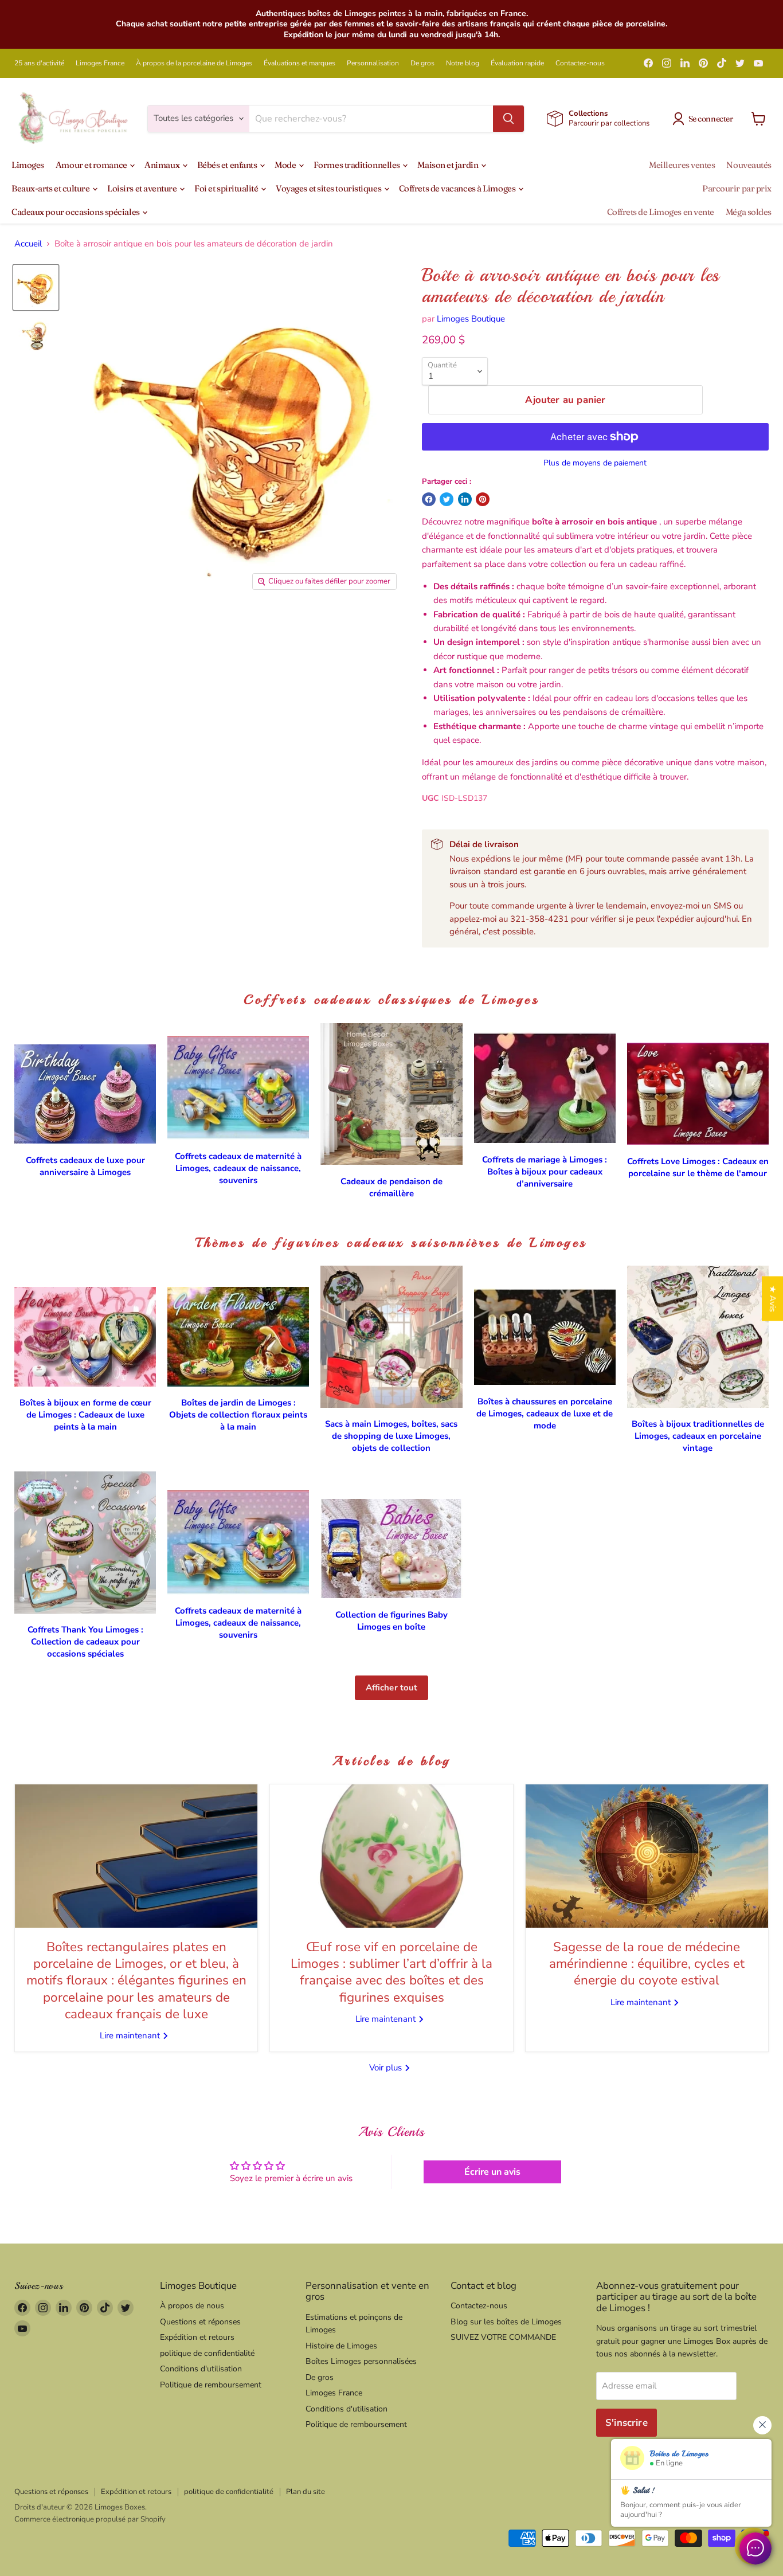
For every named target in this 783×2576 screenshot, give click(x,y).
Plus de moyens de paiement (595, 463)
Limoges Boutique (471, 319)
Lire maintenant (131, 2035)
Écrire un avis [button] (492, 2172)
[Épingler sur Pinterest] (483, 499)
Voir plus (387, 2068)
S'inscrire (627, 2423)
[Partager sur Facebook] (429, 499)
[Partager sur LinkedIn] (465, 499)
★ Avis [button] (773, 1299)
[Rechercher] (508, 119)
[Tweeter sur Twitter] (447, 499)
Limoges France (100, 63)
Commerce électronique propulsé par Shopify (90, 2519)
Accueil (28, 244)
